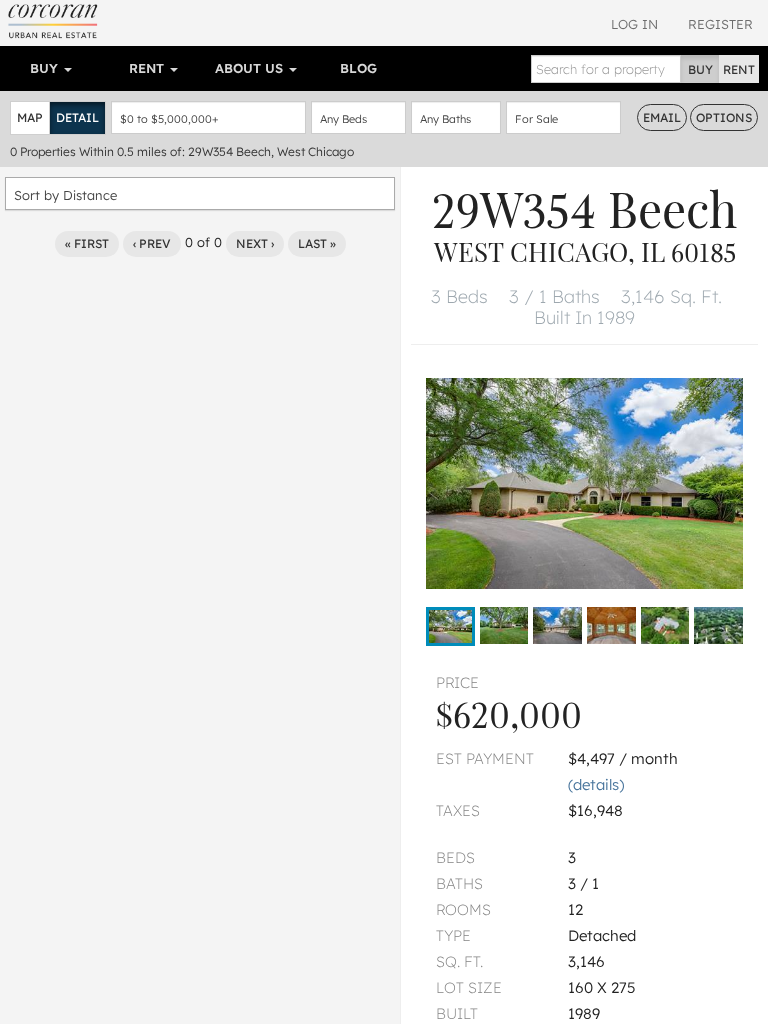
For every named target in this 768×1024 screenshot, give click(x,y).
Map (30, 117)
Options (724, 117)
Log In (634, 24)
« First (87, 243)
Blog (358, 68)
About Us (251, 68)
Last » (317, 243)
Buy (46, 68)
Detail (77, 117)
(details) (596, 784)
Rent (148, 68)
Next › (255, 243)
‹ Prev (152, 243)
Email (662, 117)
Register (720, 24)
